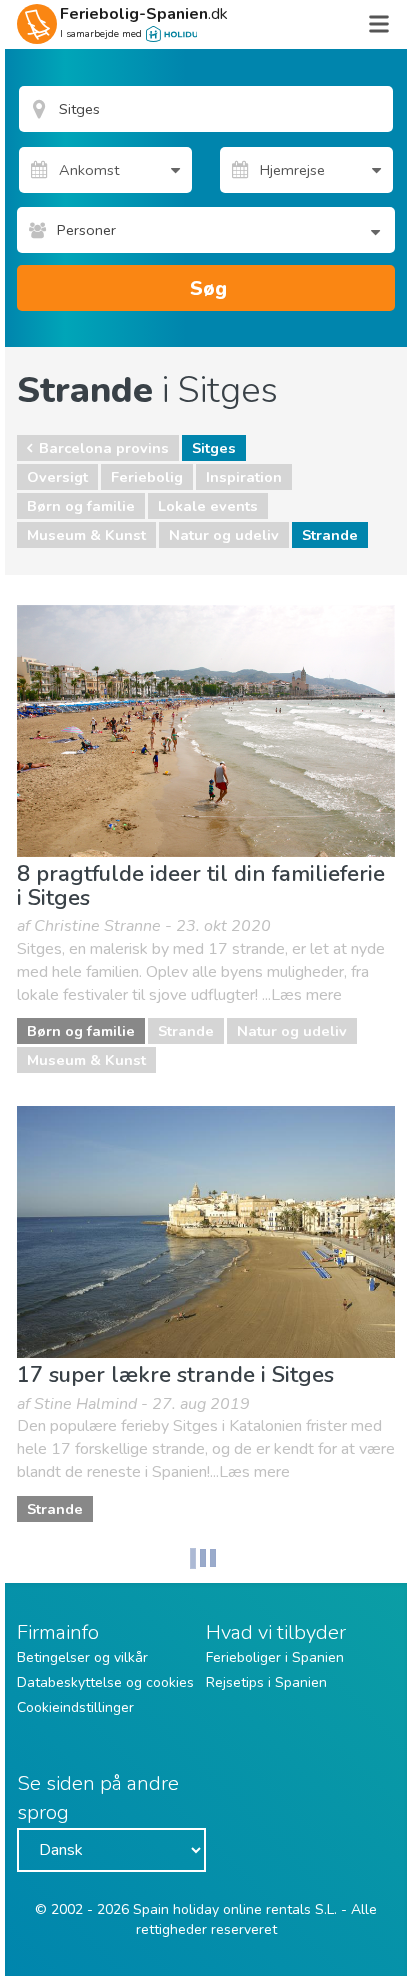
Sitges (214, 448)
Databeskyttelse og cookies (105, 1682)
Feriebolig (147, 477)
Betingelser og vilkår (82, 1657)
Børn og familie (81, 506)
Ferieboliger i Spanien (275, 1657)
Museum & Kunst (86, 535)
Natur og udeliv (224, 535)
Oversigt (57, 477)
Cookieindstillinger (75, 1707)
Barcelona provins (104, 448)
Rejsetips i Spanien (266, 1682)
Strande (330, 535)
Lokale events (208, 506)
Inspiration (244, 477)
